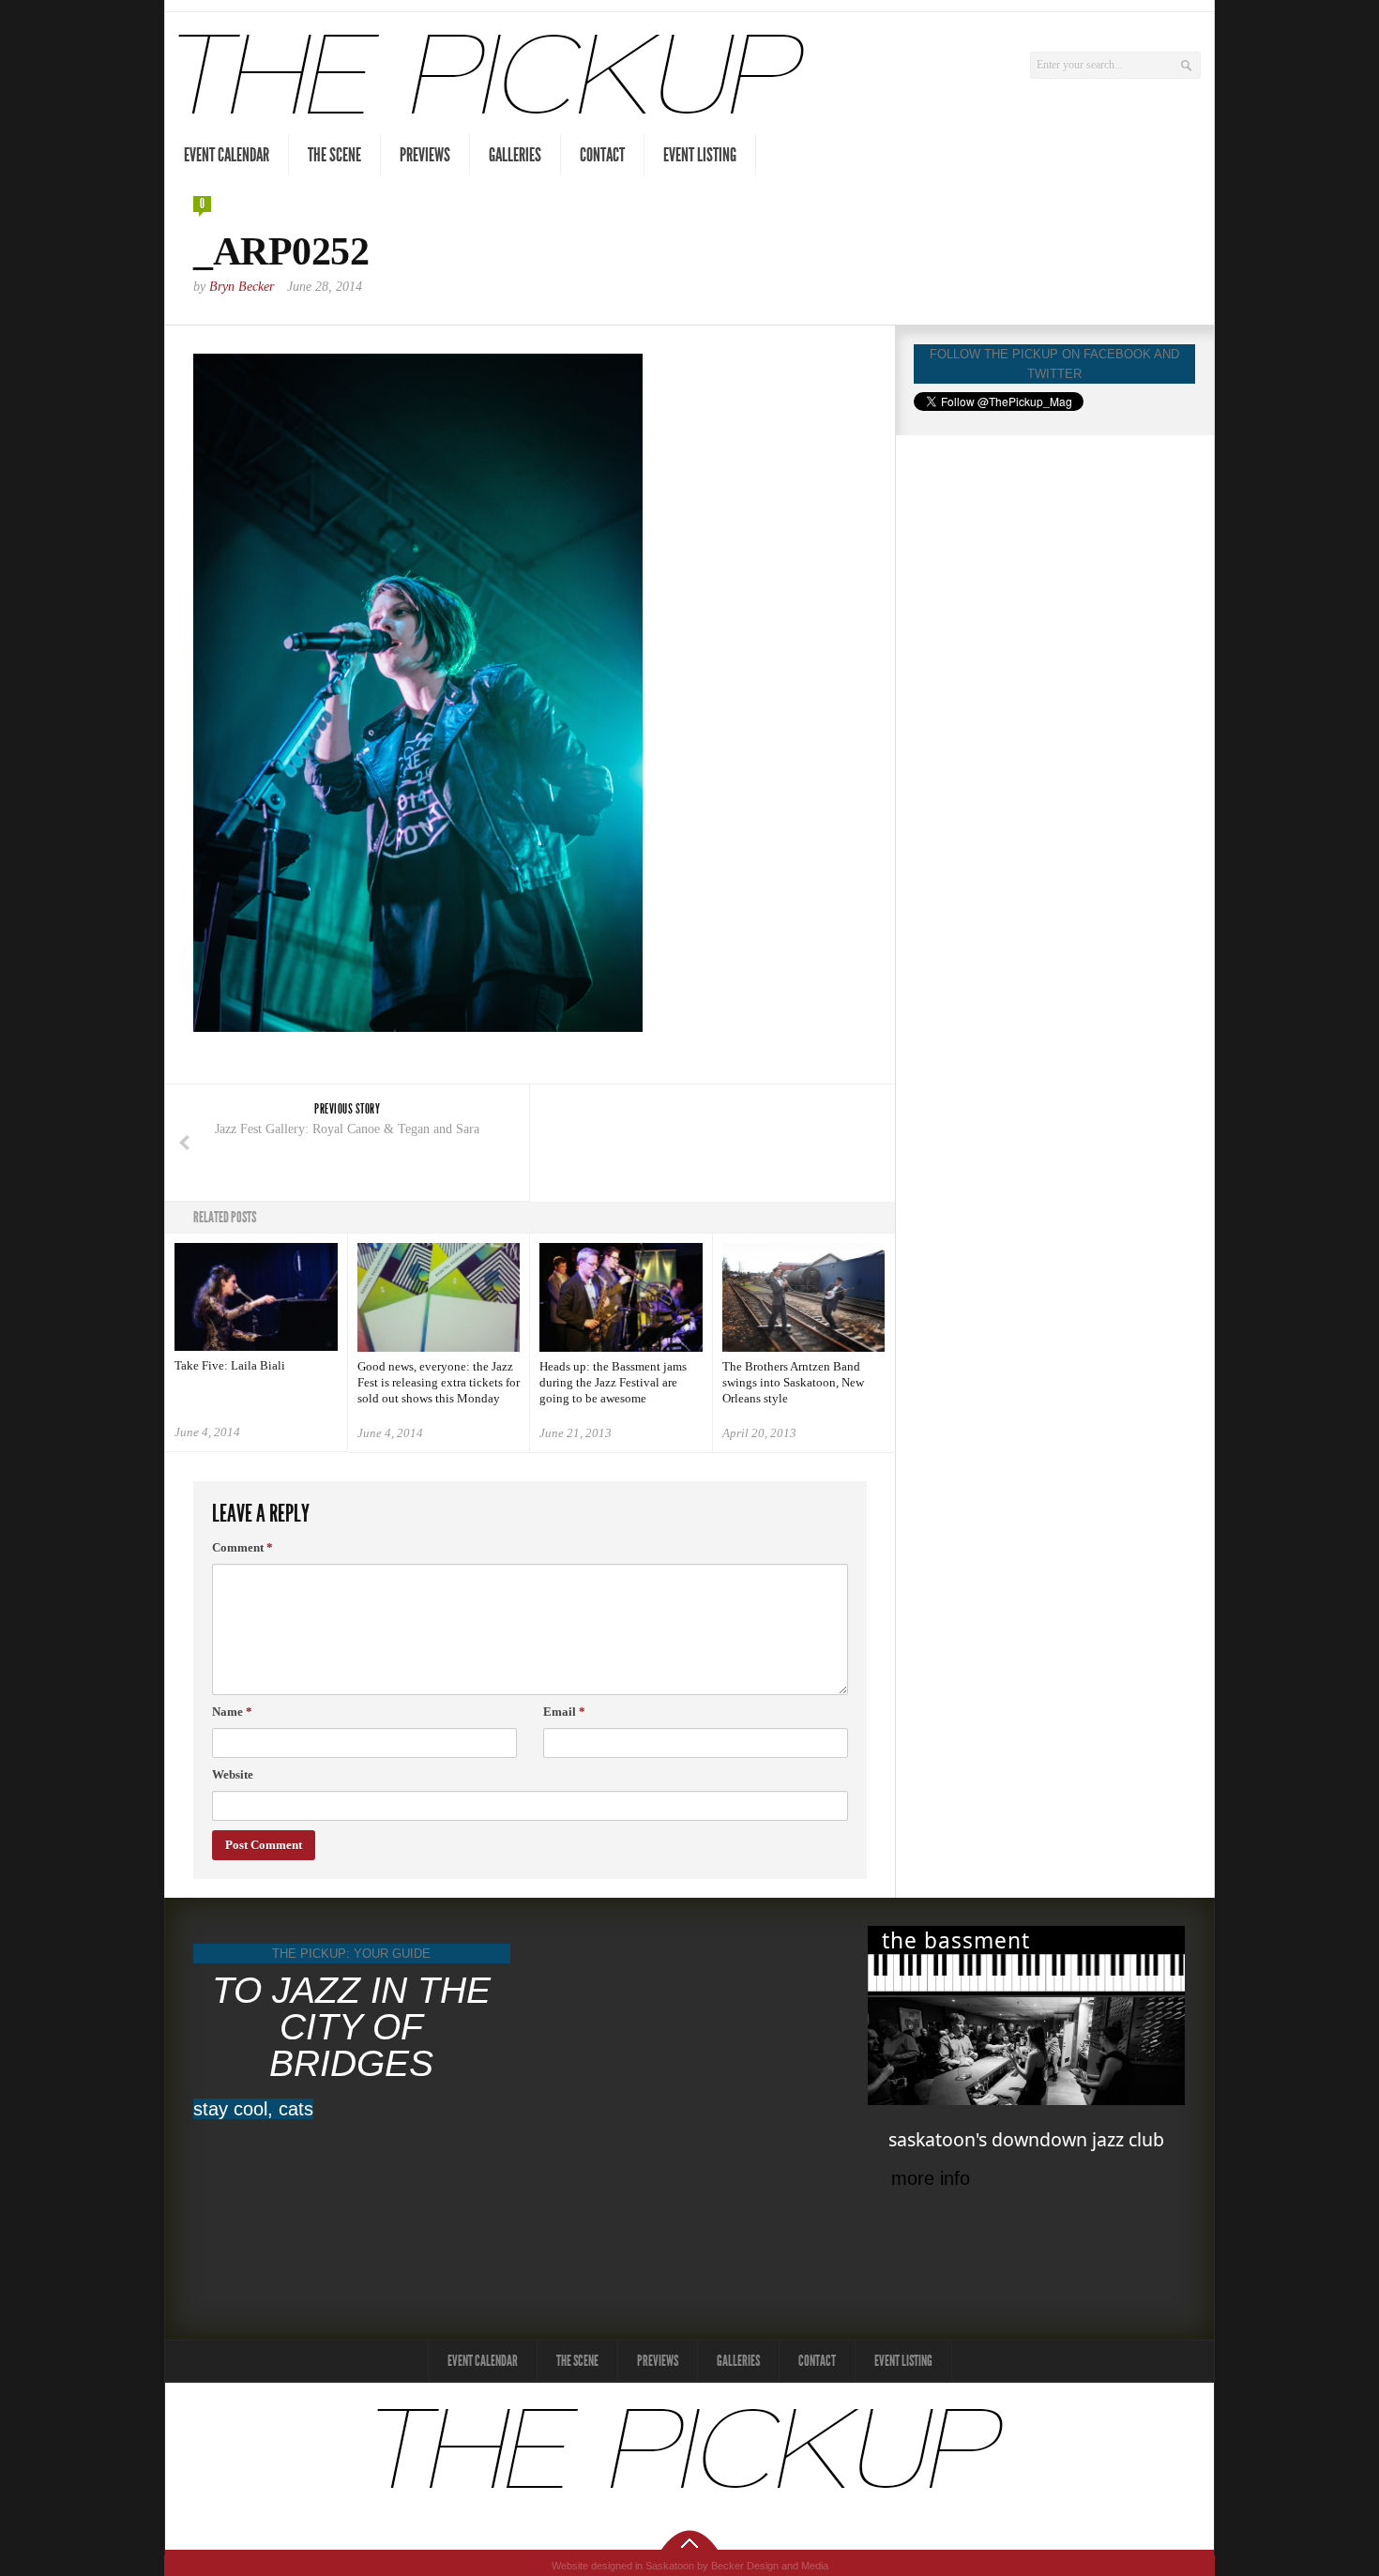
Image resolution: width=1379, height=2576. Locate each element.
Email (564, 1712)
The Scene (334, 155)
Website (233, 1774)
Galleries (515, 155)
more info (931, 2178)
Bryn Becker (242, 287)
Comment (242, 1547)
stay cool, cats (253, 2109)
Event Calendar (227, 155)
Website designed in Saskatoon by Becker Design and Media (690, 2566)
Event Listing (700, 155)
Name (232, 1712)
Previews (425, 155)
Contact (602, 155)
